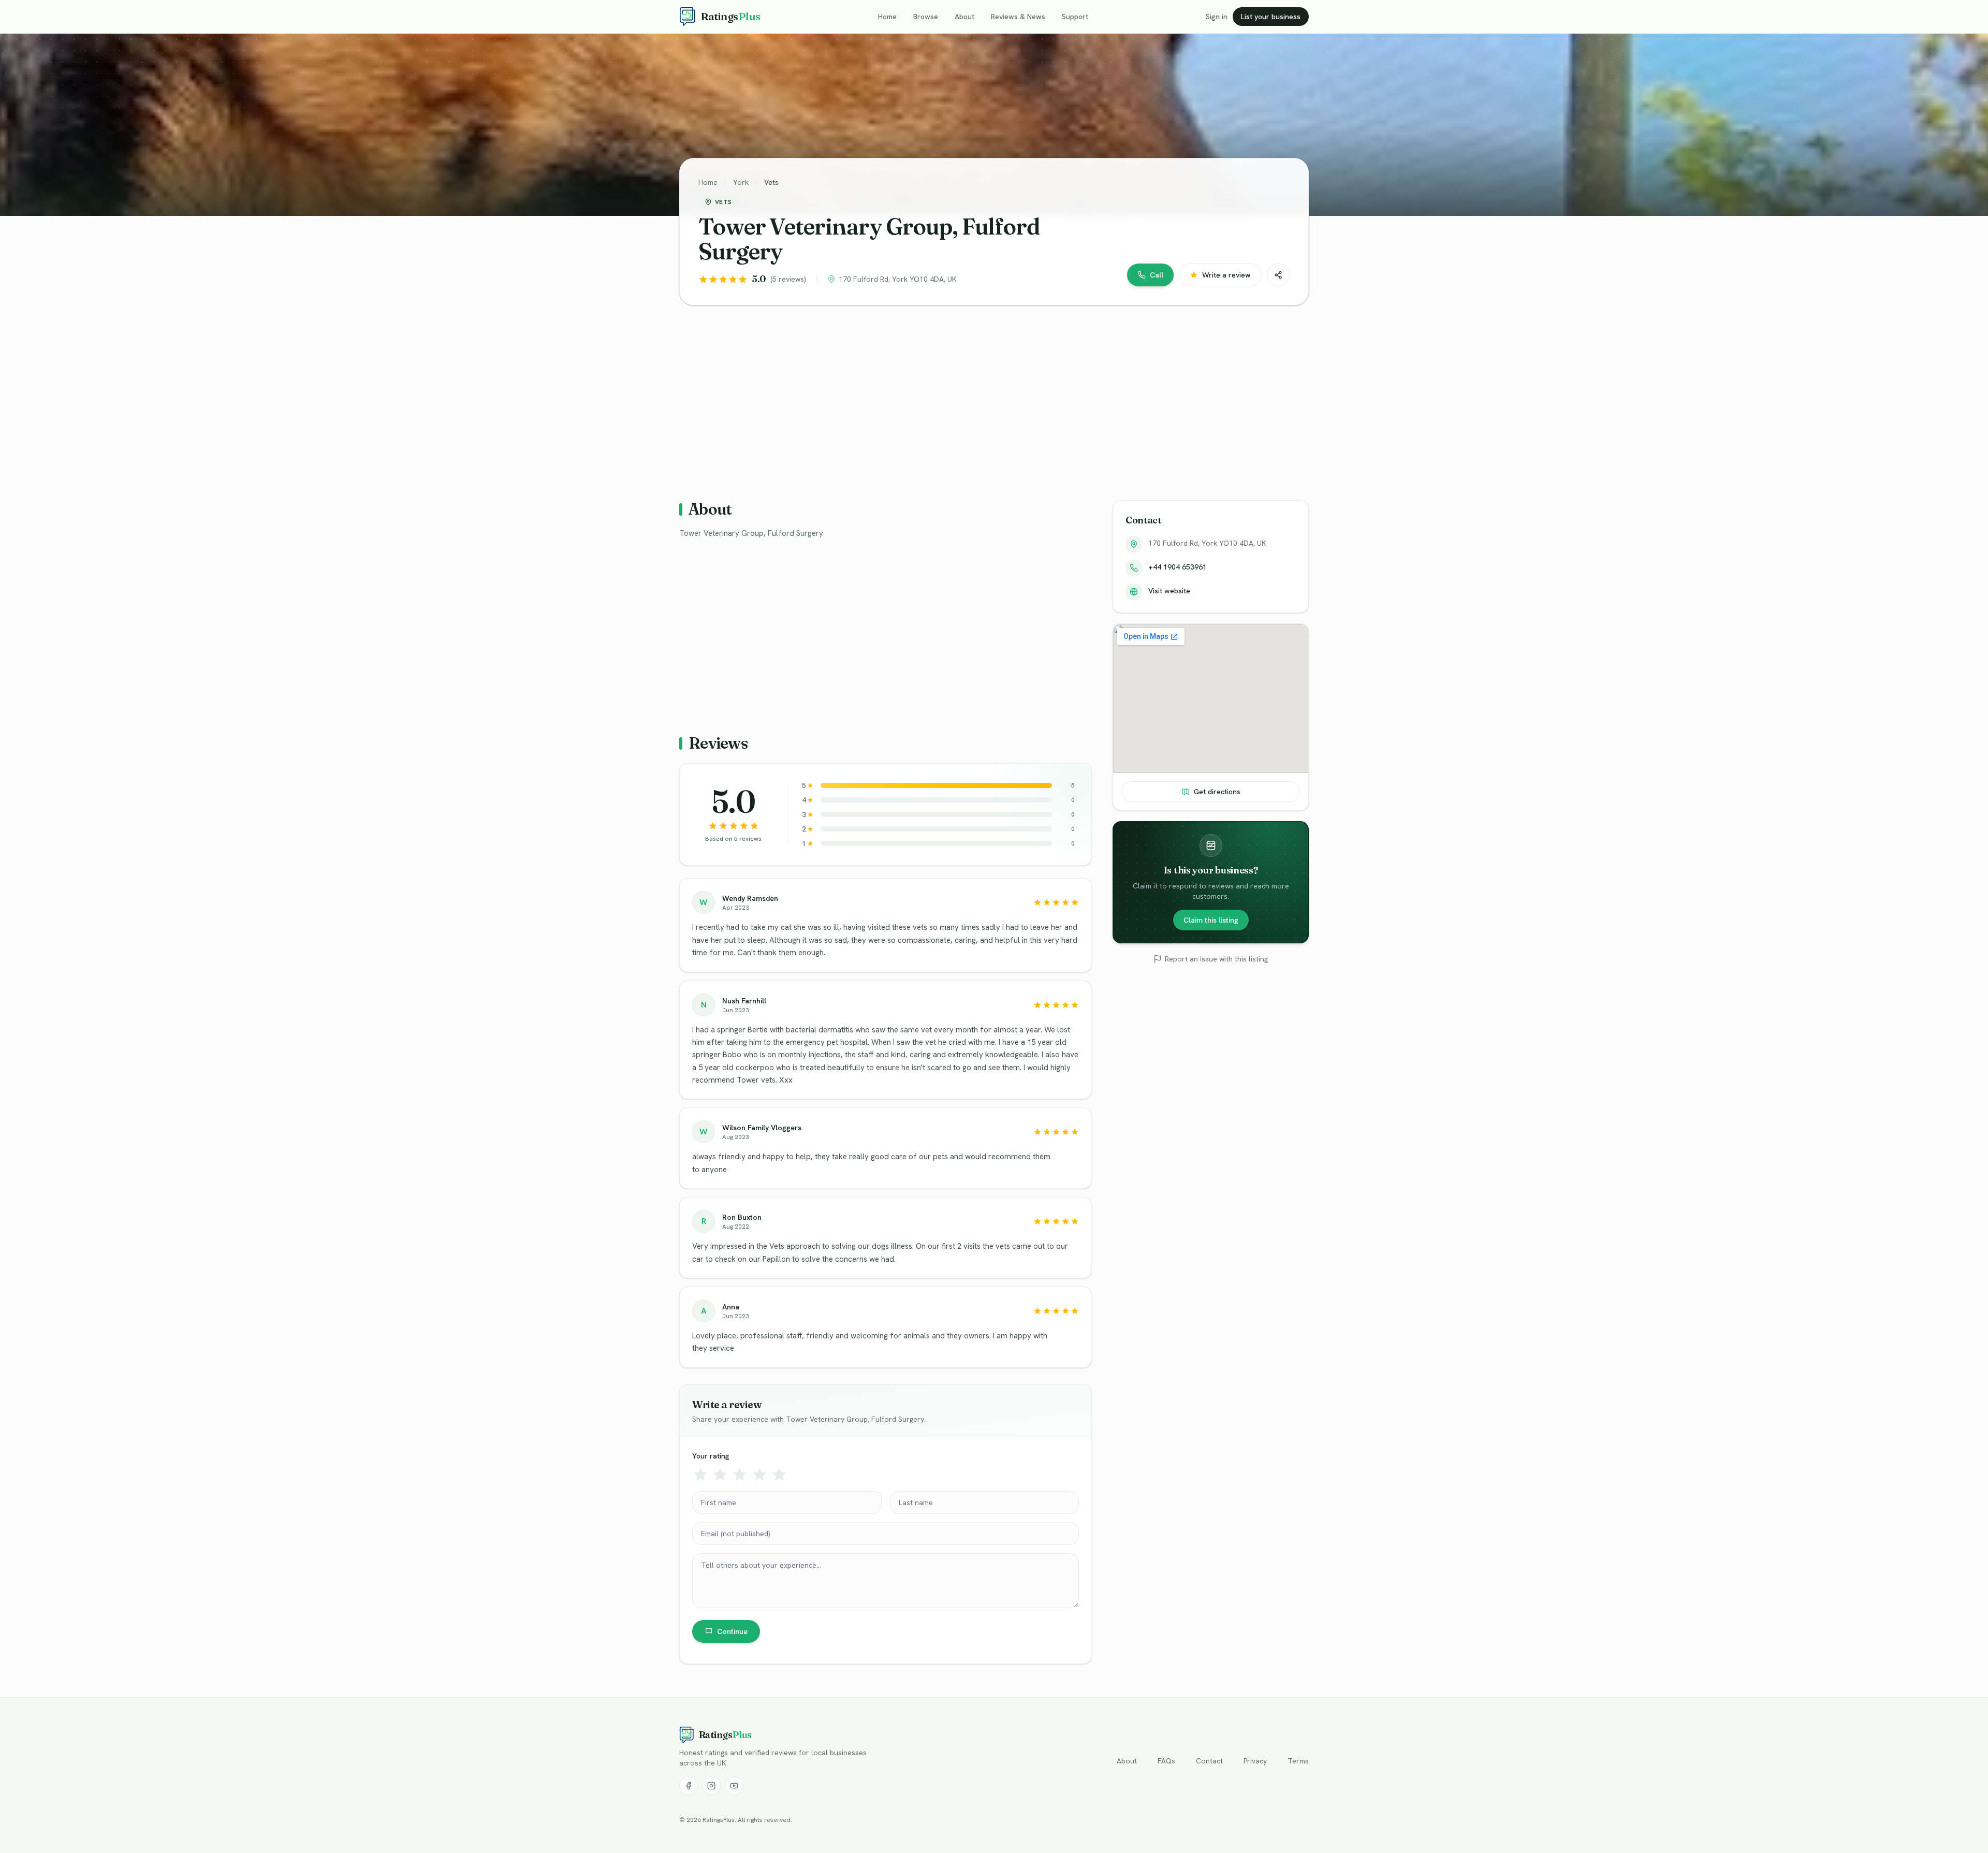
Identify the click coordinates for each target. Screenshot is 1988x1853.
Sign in (1217, 17)
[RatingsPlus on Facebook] (689, 1786)
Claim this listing (1211, 920)
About (964, 17)
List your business (1271, 17)
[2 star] (720, 1475)
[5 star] (779, 1475)
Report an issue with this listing (1216, 959)
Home (887, 17)
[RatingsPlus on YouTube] (734, 1786)
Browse (926, 17)
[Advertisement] (990, 395)
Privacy (1255, 1761)
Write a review (1226, 275)
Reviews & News (1018, 17)
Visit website (1169, 591)
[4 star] (759, 1475)
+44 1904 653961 (1178, 567)
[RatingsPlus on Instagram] (711, 1786)
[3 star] (740, 1475)
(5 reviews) (788, 279)
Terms (1298, 1761)
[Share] (1278, 275)
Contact (1209, 1761)
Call (1157, 275)
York (741, 182)
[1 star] (700, 1475)
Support (1075, 17)
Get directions (1217, 792)
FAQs (1166, 1761)
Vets (771, 182)
